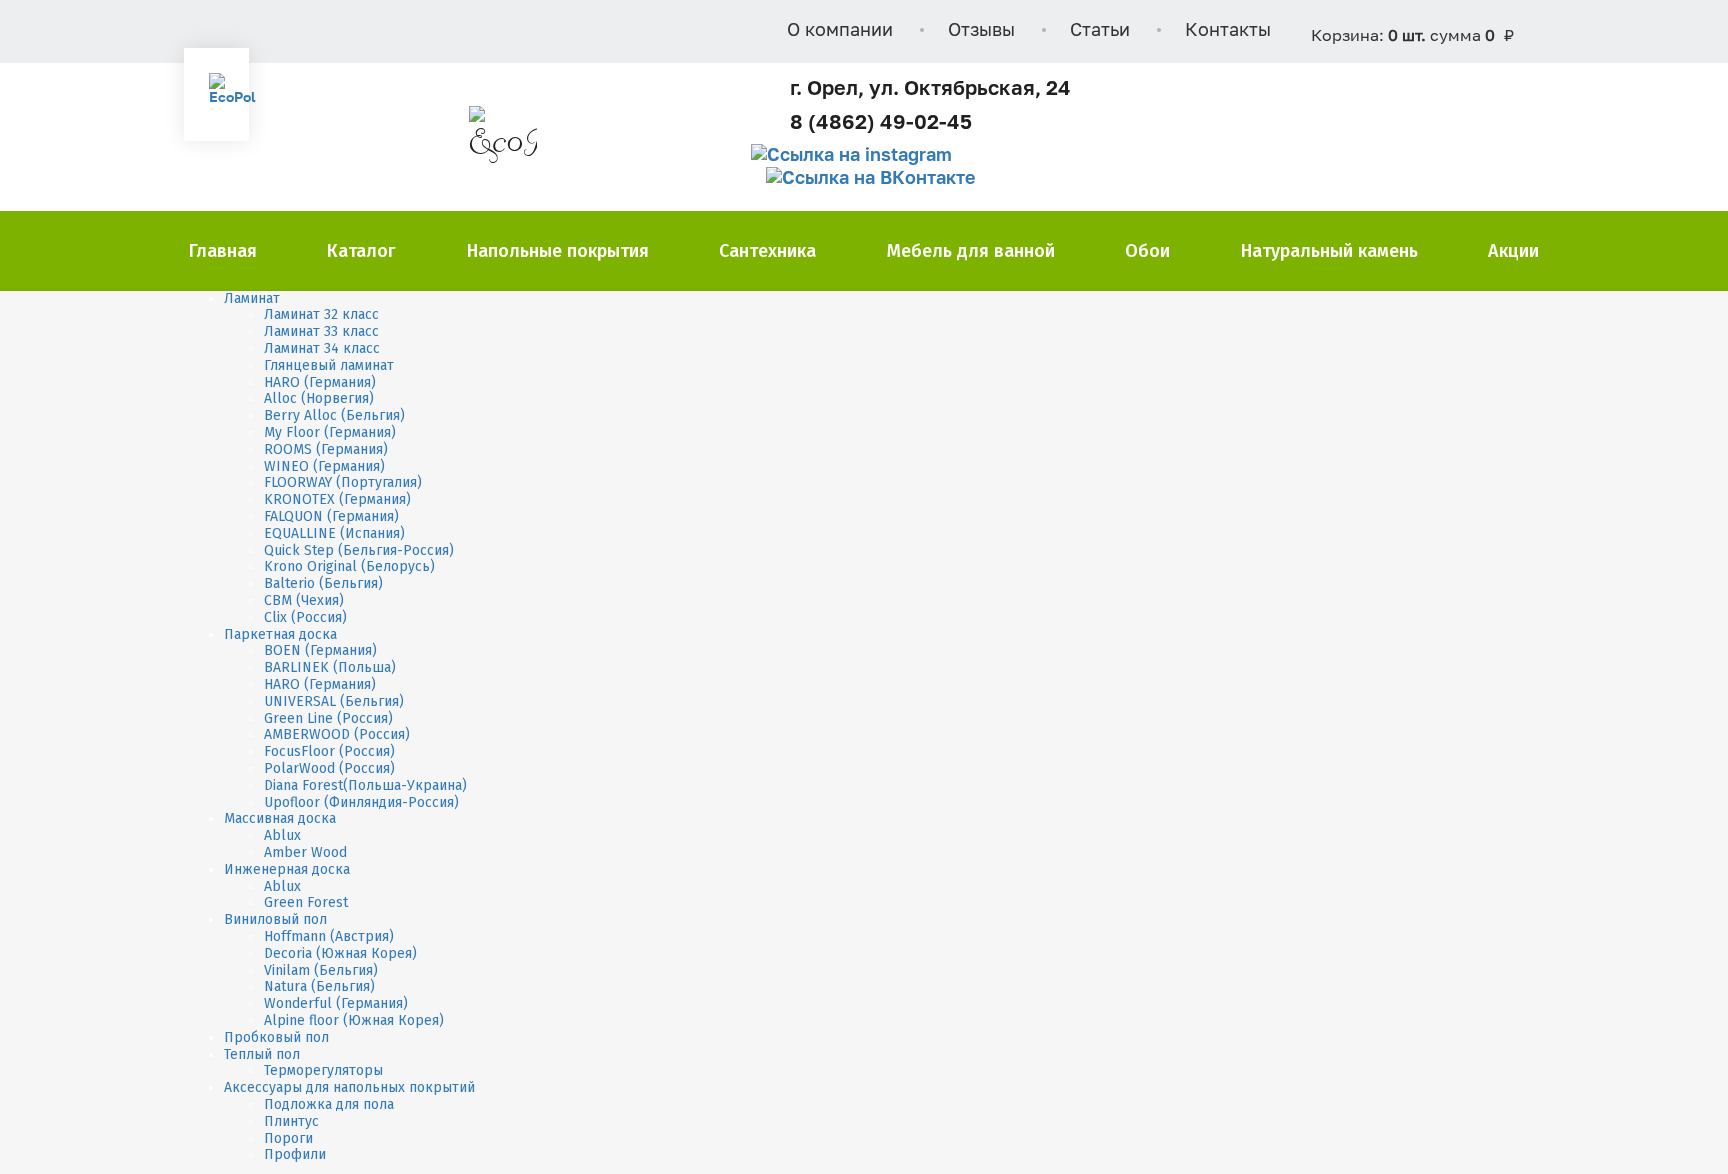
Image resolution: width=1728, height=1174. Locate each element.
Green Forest (306, 902)
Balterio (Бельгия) (323, 583)
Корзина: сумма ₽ (1412, 37)
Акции (1513, 251)
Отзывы (981, 31)
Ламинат (252, 298)
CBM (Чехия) (304, 600)
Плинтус (291, 1121)
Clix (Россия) (305, 617)
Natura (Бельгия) (319, 986)
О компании (840, 31)
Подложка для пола (329, 1104)
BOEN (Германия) (320, 650)
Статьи (1100, 31)
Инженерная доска (287, 869)
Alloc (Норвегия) (319, 398)
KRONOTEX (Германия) (337, 499)
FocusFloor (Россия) (329, 751)
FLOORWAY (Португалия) (343, 482)
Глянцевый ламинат (329, 365)
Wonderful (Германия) (336, 1003)
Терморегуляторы (323, 1070)
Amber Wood (305, 852)
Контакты (1228, 31)
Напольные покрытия (558, 251)
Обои (1147, 251)
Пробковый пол (276, 1037)
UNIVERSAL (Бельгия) (334, 701)
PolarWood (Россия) (329, 768)
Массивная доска (280, 818)
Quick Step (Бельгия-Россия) (359, 550)
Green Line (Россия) (328, 718)
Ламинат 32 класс (321, 314)
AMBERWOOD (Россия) (337, 734)
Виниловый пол (275, 919)
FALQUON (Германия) (331, 516)
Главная (223, 251)
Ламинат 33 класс (321, 331)
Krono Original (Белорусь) (349, 566)
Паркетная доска (280, 634)
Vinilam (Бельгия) (321, 970)
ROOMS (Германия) (326, 449)
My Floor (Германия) (330, 432)
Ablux (282, 835)
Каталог (361, 251)
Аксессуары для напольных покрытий (349, 1087)
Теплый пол (262, 1054)
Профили (295, 1154)
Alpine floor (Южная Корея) (354, 1020)
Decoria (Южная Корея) (340, 953)
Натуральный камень (1329, 251)
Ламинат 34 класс (322, 348)
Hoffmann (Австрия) (329, 936)
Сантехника (767, 251)
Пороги (288, 1138)
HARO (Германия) (320, 382)
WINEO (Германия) (324, 466)
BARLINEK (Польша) (330, 667)
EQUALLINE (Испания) (334, 533)
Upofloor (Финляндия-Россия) (361, 802)
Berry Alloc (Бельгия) (334, 415)
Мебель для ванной (971, 251)
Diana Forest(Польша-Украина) (365, 785)
